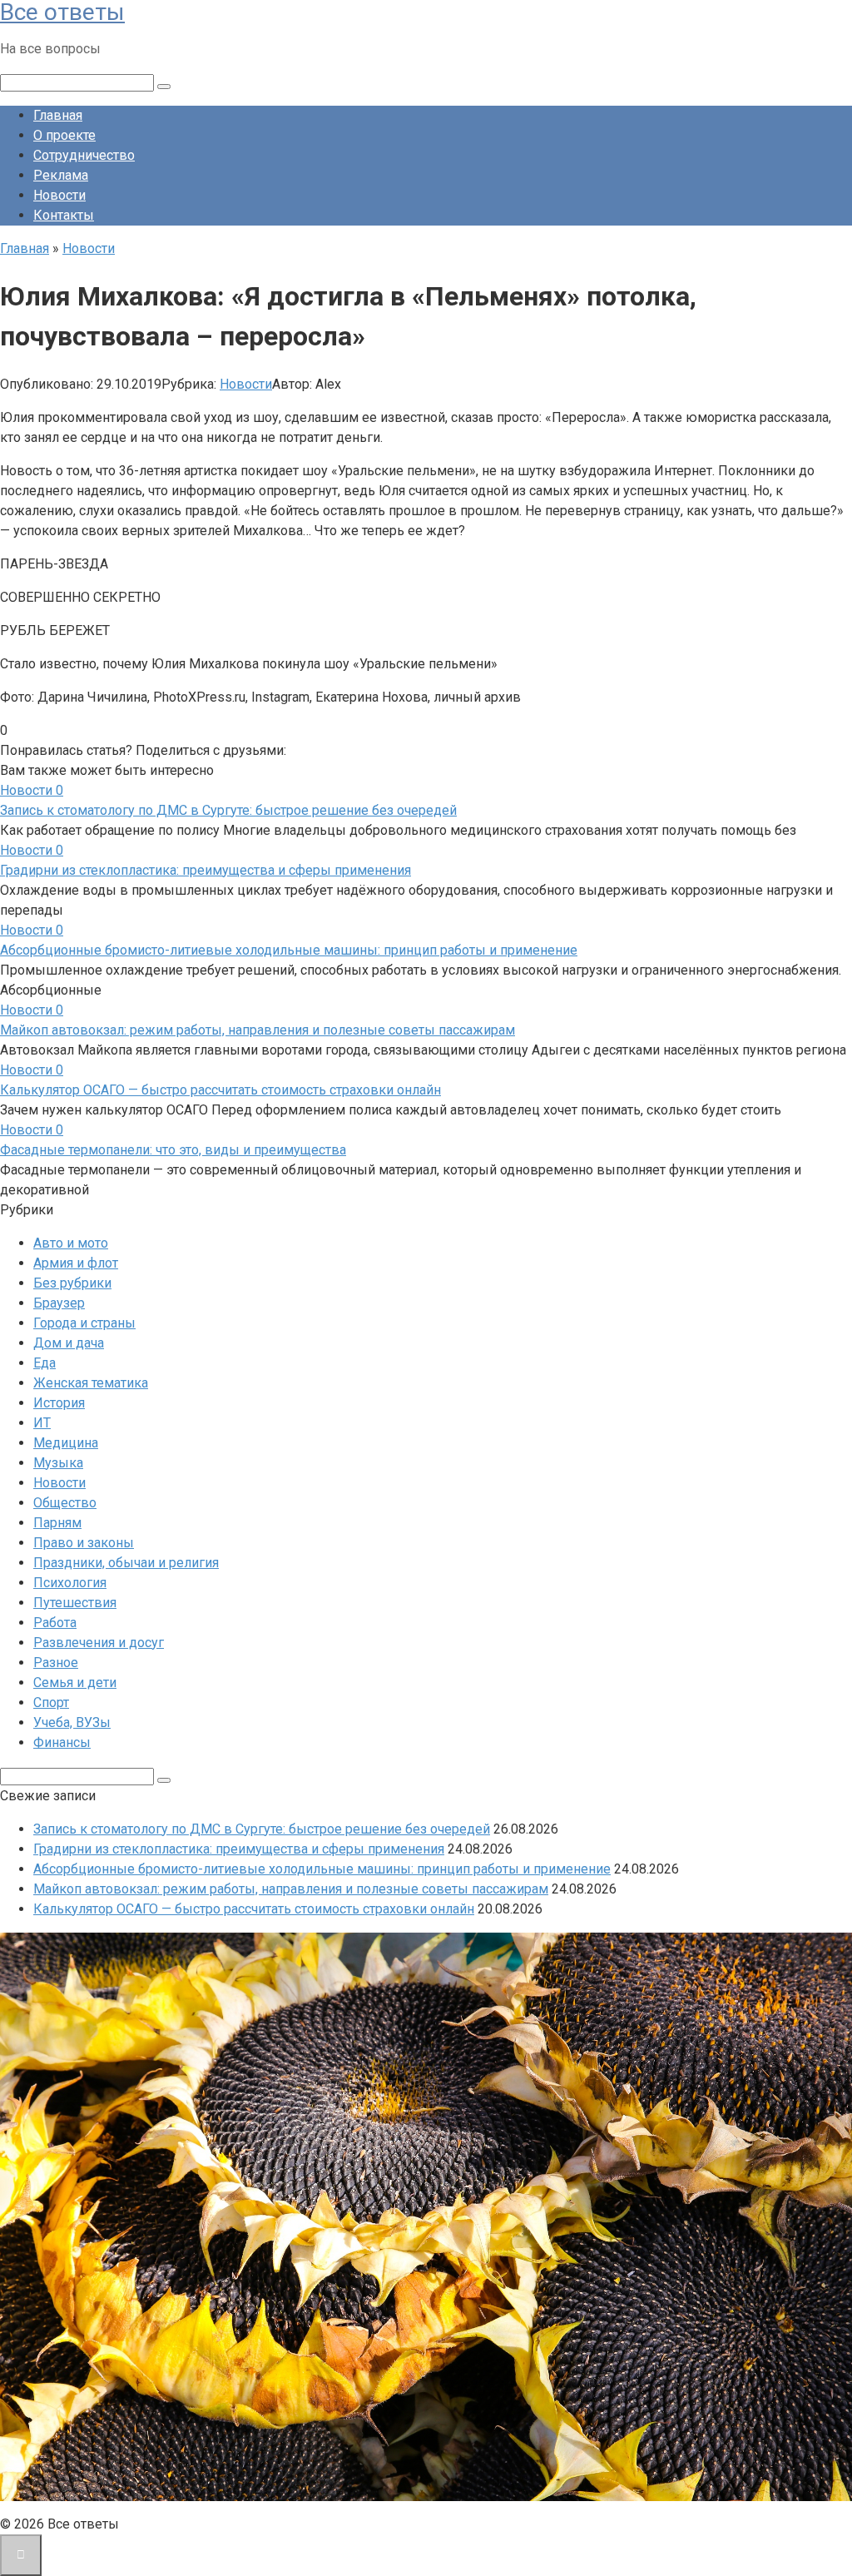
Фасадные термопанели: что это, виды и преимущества (173, 1150)
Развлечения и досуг (99, 1643)
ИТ (42, 1423)
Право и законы (84, 1543)
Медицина (66, 1443)
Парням (57, 1523)
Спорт (51, 1702)
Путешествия (75, 1603)
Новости (59, 195)
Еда (45, 1363)
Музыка (58, 1463)
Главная (58, 115)
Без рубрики (72, 1283)
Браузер (59, 1303)
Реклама (61, 175)
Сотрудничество (84, 155)
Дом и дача (69, 1343)
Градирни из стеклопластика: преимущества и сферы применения (206, 870)
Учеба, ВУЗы (72, 1722)
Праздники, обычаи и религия (126, 1563)
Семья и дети (75, 1683)
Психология (70, 1583)
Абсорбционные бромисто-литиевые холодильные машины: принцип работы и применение (289, 950)
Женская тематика (91, 1383)
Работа (55, 1623)
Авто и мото (71, 1243)
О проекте (64, 135)
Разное (56, 1663)
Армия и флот (76, 1263)
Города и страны (84, 1323)
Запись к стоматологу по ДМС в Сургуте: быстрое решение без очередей (228, 810)
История (59, 1403)
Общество (65, 1503)
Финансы (62, 1742)
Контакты (64, 215)
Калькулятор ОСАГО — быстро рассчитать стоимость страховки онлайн (220, 1090)
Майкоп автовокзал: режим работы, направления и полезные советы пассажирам (258, 1030)
